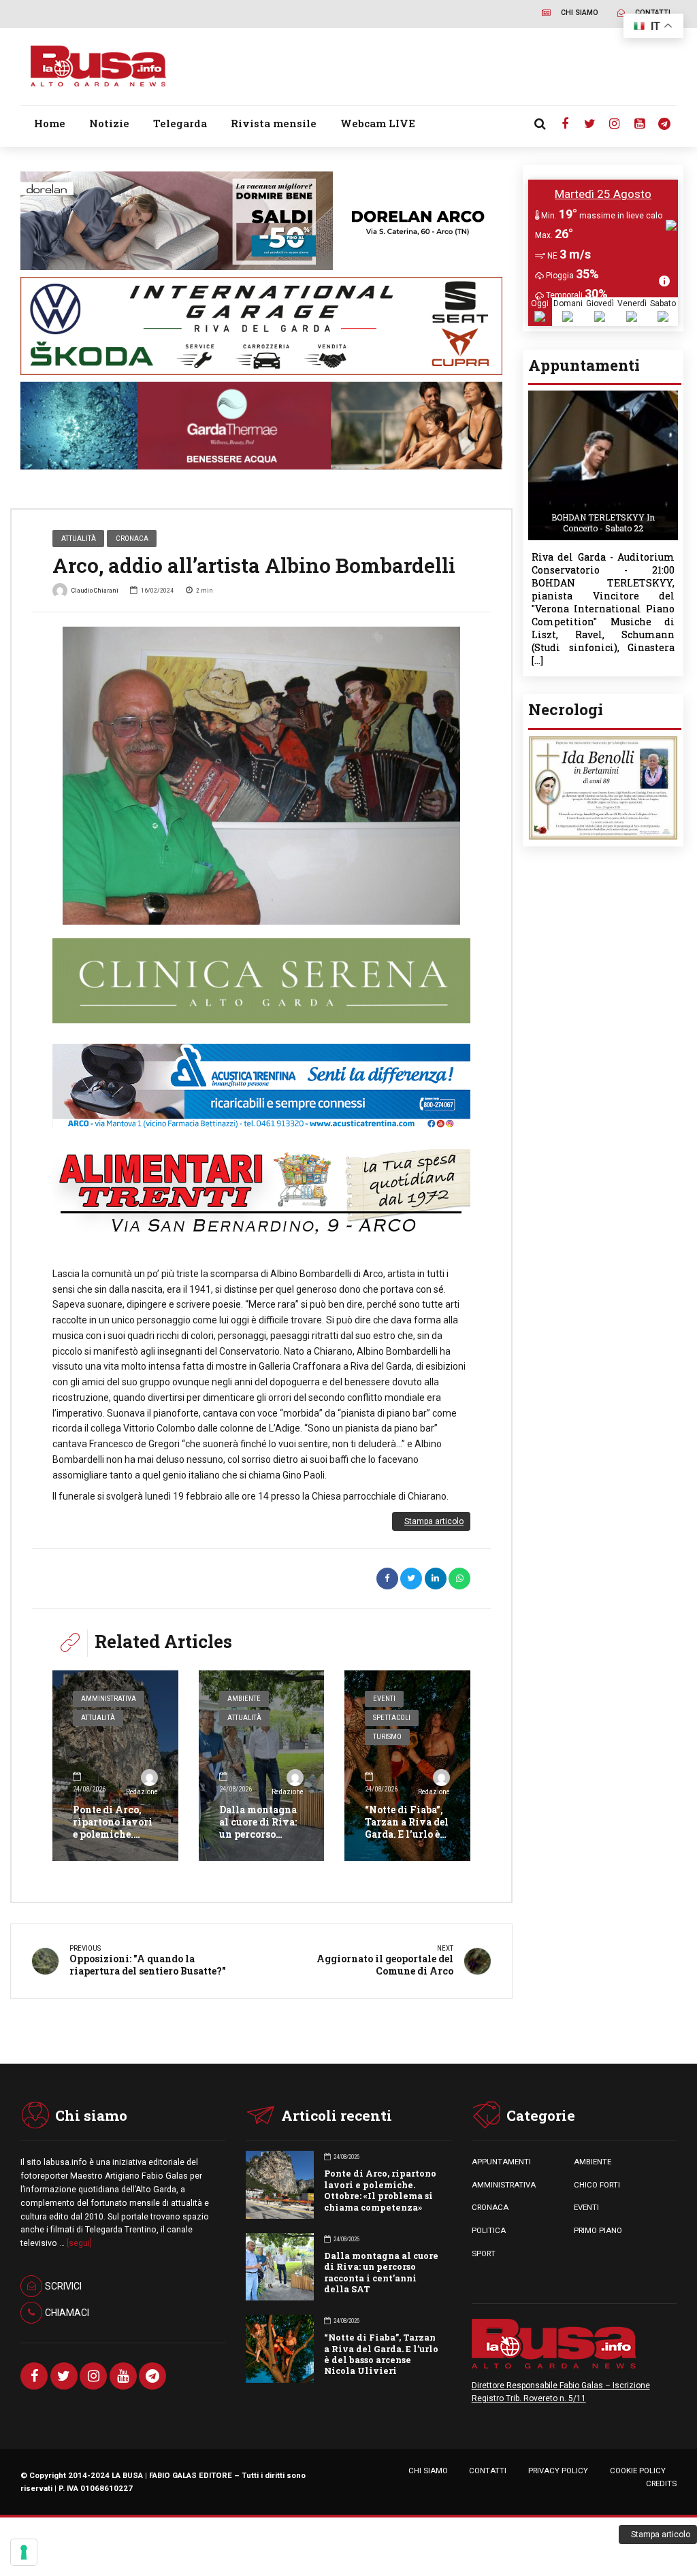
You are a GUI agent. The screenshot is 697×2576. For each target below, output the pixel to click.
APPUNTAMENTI (501, 2162)
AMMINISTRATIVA (504, 2185)
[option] (261, 776)
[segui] (79, 2243)
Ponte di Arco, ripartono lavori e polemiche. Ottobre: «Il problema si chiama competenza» (380, 2190)
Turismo (387, 1737)
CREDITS (661, 2483)
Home (50, 123)
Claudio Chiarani (95, 590)
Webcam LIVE (378, 123)
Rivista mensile (274, 123)
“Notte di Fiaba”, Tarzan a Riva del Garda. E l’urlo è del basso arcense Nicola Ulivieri (407, 1834)
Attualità (79, 538)
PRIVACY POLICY (558, 2471)
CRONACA (490, 2207)
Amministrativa (109, 1699)
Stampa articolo (434, 1521)
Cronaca (132, 538)
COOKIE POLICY (638, 2471)
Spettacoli (392, 1718)
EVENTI (586, 2207)
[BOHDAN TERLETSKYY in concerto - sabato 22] (603, 394)
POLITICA (489, 2230)
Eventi (384, 1699)
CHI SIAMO (428, 2471)
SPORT (484, 2253)
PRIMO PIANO (598, 2230)
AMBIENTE (593, 2162)
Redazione (142, 1792)
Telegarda (180, 123)
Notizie (109, 123)
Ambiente (244, 1699)
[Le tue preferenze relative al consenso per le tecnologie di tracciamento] (24, 2552)
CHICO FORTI (597, 2185)
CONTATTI (488, 2471)
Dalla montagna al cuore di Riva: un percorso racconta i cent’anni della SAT (258, 1840)
